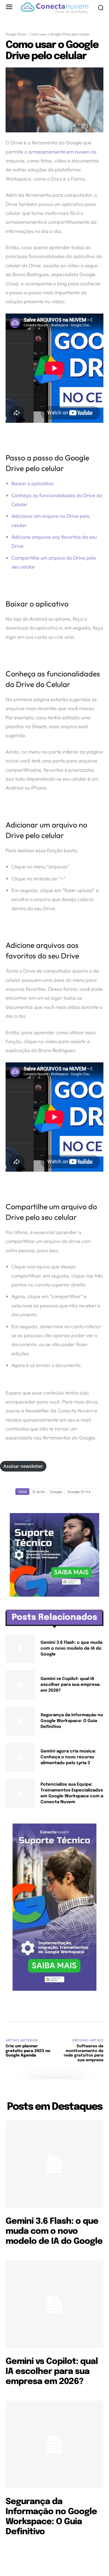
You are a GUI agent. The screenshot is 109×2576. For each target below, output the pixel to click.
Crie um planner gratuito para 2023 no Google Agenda (28, 2051)
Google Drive (16, 34)
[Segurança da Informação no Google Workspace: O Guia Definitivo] (20, 1721)
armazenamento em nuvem (60, 152)
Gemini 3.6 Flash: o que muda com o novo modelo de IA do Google (71, 1648)
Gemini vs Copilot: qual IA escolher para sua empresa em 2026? (70, 1685)
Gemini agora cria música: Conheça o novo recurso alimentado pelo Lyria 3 (68, 1757)
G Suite (39, 1492)
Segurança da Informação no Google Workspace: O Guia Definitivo (72, 1721)
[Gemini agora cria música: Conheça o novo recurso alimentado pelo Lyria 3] (20, 1757)
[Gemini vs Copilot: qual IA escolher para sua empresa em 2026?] (20, 1685)
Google (56, 1492)
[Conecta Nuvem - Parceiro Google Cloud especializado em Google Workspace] (54, 8)
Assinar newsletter (23, 1466)
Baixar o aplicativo (32, 483)
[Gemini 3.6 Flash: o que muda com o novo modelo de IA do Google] (20, 1649)
